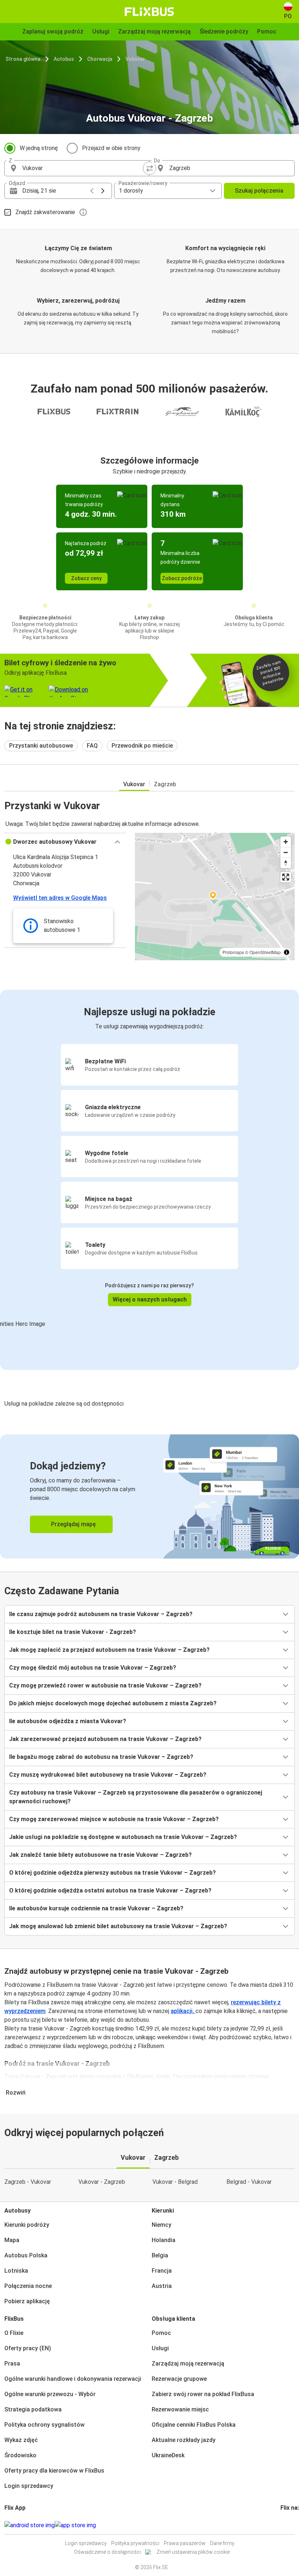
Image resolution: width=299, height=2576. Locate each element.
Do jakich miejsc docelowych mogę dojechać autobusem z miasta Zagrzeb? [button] (113, 1703)
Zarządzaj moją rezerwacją (188, 2364)
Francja (162, 2271)
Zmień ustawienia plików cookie (193, 2552)
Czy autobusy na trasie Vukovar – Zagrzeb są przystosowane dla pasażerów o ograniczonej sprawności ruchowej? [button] (136, 1797)
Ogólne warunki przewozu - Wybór (50, 2394)
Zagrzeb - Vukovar (28, 2182)
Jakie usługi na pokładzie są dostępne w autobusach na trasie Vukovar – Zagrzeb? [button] (123, 1837)
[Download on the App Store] (75, 2525)
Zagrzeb (165, 784)
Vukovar (135, 59)
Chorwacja (100, 59)
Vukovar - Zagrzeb (102, 2182)
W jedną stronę (39, 148)
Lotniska (16, 2271)
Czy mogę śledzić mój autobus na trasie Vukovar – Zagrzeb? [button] (93, 1668)
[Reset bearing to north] (286, 863)
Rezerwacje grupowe (179, 2379)
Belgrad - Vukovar (249, 2182)
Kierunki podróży (27, 2225)
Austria (162, 2286)
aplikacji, (183, 2011)
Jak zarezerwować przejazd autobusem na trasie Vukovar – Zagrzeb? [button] (105, 1739)
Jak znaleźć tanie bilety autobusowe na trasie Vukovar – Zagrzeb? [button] (100, 1855)
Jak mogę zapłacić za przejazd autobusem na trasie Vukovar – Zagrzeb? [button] (109, 1650)
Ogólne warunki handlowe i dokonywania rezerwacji (73, 2379)
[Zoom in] (286, 842)
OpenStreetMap (265, 952)
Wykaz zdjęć (21, 2440)
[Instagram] (284, 2525)
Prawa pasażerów (185, 2543)
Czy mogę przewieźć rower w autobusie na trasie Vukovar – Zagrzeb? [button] (105, 1685)
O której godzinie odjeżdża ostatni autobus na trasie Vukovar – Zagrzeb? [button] (110, 1890)
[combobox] (84, 168)
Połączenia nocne (28, 2286)
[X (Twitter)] (290, 2525)
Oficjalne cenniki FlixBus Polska (194, 2425)
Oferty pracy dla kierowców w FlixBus (54, 2471)
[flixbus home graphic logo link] (149, 12)
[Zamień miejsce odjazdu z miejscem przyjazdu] (149, 168)
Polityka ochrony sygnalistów (44, 2425)
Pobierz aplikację (27, 2301)
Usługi (160, 2348)
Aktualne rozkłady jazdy (184, 2440)
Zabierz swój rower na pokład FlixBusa (203, 2394)
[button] (65, 842)
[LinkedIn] (288, 2525)
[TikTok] (292, 2525)
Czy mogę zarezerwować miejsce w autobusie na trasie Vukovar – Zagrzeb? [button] (114, 1819)
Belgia (160, 2255)
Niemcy (162, 2225)
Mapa (12, 2240)
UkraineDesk (168, 2455)
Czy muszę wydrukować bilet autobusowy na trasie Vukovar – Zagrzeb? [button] (108, 1775)
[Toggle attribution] (287, 952)
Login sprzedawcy (29, 2486)
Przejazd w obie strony (111, 148)
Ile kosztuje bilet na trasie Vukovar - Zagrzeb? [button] (73, 1632)
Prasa (12, 2364)
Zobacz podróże (182, 578)
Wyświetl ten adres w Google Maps (60, 898)
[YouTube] (286, 2525)
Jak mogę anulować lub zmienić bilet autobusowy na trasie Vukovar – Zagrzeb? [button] (118, 1926)
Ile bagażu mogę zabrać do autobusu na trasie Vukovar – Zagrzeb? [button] (101, 1757)
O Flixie (14, 2333)
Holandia (164, 2240)
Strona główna (23, 59)
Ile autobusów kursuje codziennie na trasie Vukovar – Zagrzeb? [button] (96, 1908)
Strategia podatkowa (33, 2409)
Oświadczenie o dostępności (107, 2552)
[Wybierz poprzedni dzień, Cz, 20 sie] (92, 191)
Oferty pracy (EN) (28, 2348)
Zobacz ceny (86, 578)
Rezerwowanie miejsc (180, 2409)
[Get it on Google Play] (30, 2525)
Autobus (64, 59)
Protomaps (233, 952)
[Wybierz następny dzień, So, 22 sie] (103, 191)
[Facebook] (281, 2525)
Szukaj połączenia (259, 191)
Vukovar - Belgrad (175, 2182)
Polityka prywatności (135, 2543)
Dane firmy (222, 2543)
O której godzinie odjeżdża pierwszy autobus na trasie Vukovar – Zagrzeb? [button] (112, 1873)
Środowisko (20, 2455)
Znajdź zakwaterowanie (45, 212)
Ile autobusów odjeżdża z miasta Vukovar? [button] (68, 1721)
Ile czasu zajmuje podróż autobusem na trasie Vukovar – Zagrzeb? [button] (101, 1614)
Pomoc (161, 2333)
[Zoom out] (286, 852)
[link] (149, 1496)
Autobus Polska (26, 2255)
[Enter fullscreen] (286, 877)
